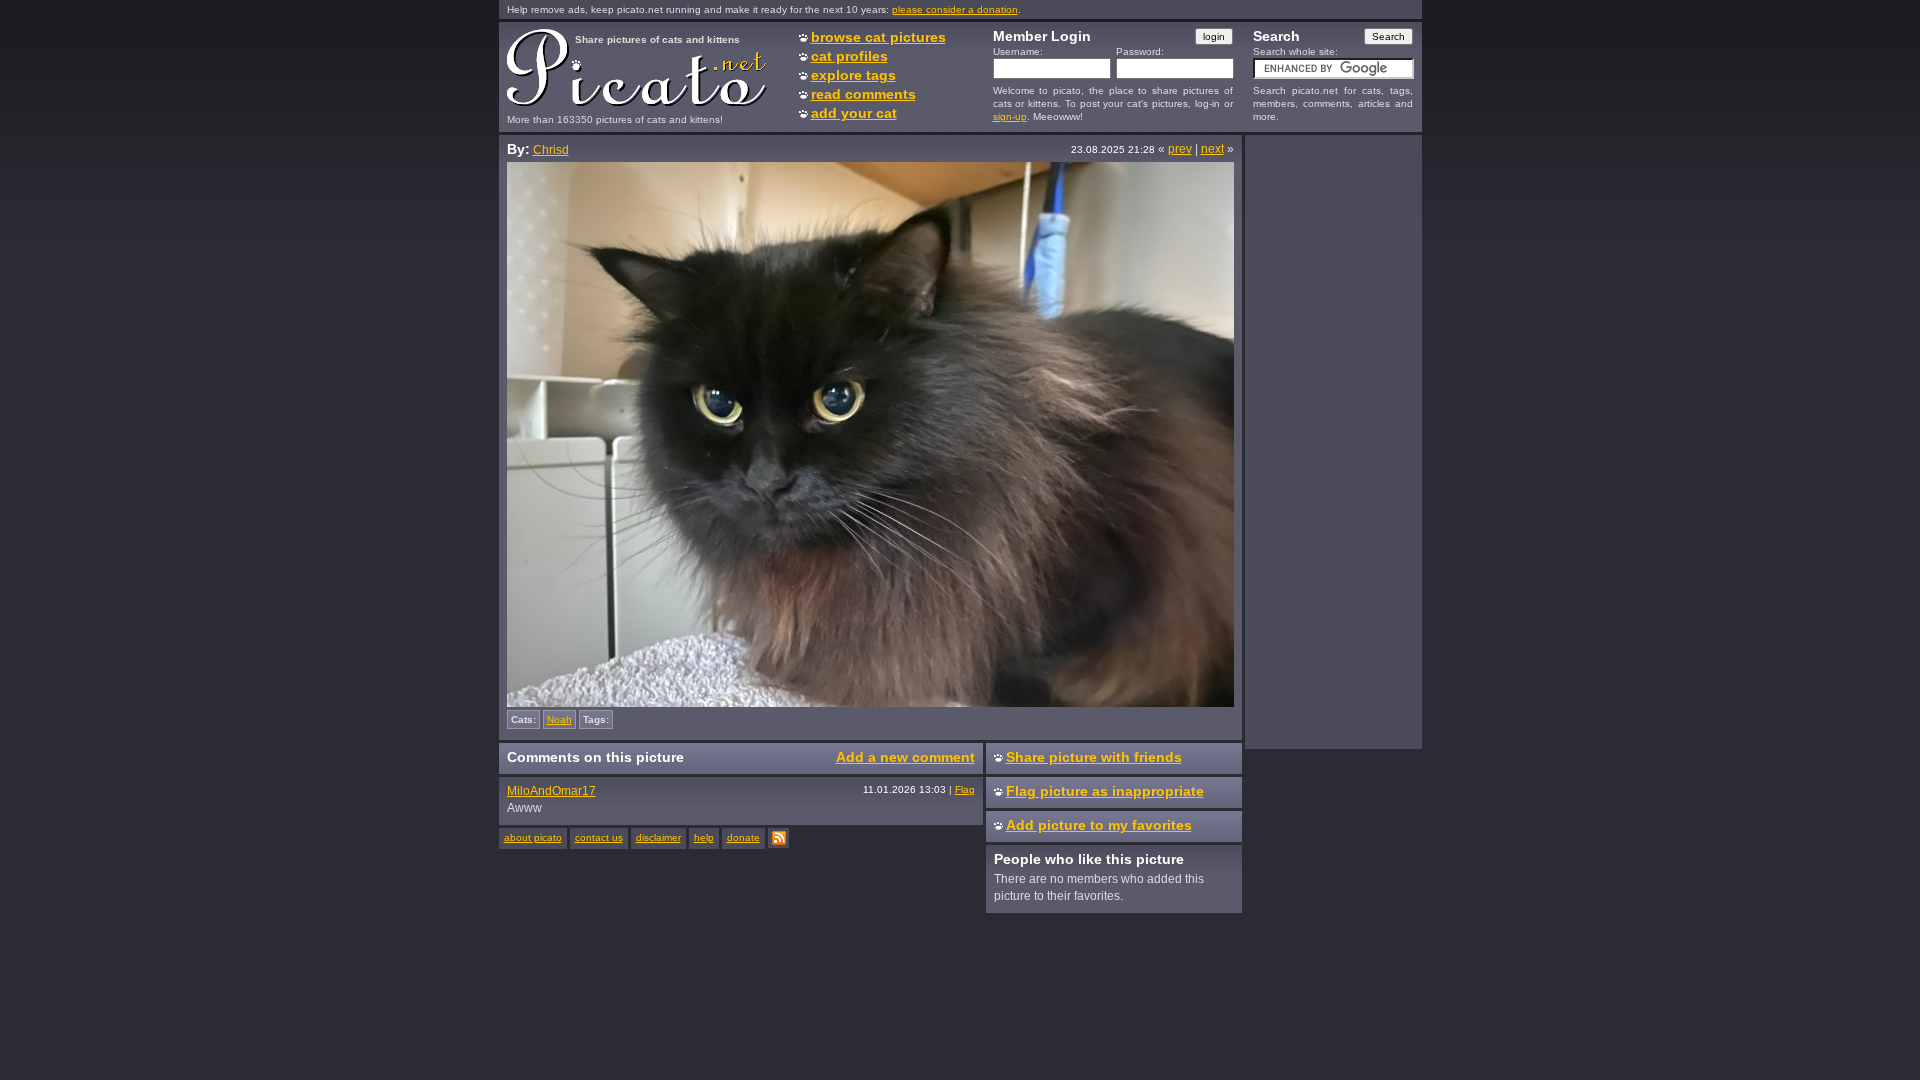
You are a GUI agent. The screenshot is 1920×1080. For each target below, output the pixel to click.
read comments (863, 94)
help (704, 837)
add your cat (854, 113)
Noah (559, 719)
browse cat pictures (878, 37)
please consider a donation (955, 9)
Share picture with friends (1094, 757)
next (1212, 149)
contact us (599, 837)
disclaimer (658, 837)
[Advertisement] (1333, 441)
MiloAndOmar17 (551, 791)
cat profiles (849, 56)
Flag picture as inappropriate (1105, 791)
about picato (533, 837)
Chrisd (551, 150)
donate (743, 837)
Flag (965, 789)
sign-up (1010, 116)
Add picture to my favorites (1099, 825)
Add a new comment (905, 757)
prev (1180, 149)
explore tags (853, 75)
